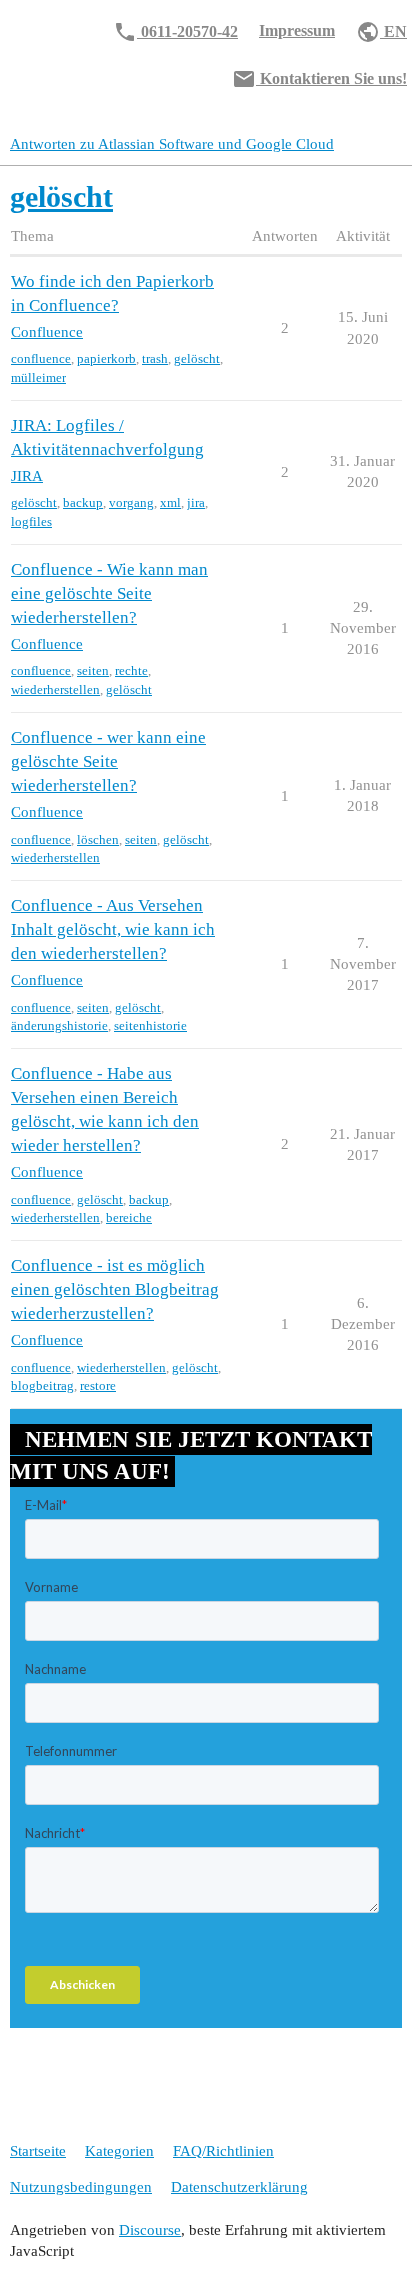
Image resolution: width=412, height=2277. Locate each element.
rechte (131, 670)
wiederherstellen (55, 689)
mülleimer (38, 377)
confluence (41, 358)
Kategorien (119, 2151)
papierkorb (106, 358)
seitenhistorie (150, 1025)
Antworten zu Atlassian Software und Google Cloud (172, 144)
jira (196, 502)
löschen (98, 839)
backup (83, 502)
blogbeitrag (42, 1385)
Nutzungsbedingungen (81, 2187)
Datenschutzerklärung (239, 2187)
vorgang (131, 502)
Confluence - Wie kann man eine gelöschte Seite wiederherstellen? (109, 593)
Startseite (38, 2151)
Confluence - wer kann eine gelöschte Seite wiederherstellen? (108, 761)
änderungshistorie (59, 1025)
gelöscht (197, 358)
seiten (93, 670)
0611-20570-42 (175, 32)
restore (98, 1385)
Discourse (150, 2230)
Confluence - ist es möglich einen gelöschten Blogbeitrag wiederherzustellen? (115, 1289)
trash (155, 358)
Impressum (297, 30)
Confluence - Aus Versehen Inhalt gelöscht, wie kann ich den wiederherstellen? (113, 929)
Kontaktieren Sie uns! (319, 79)
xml (170, 502)
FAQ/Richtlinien (223, 2151)
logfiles (31, 521)
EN (381, 32)
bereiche (129, 1217)
